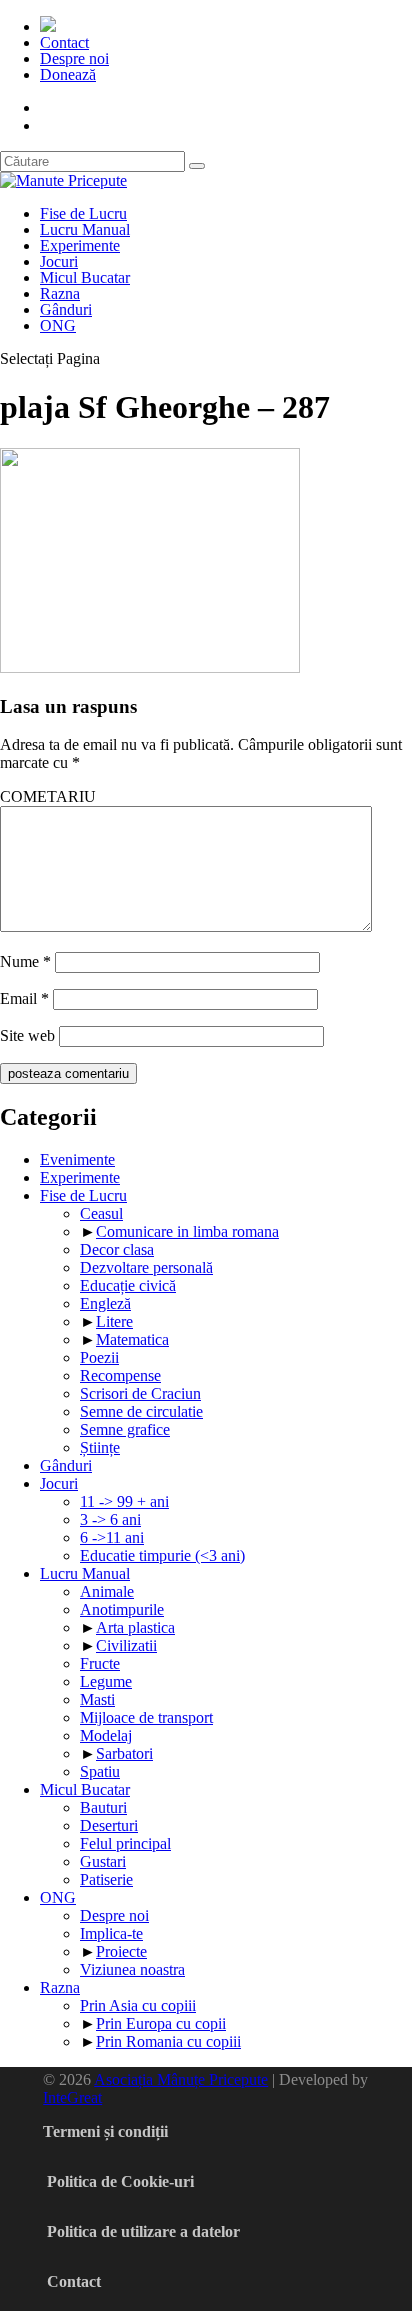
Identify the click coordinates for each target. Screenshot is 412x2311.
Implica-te (111, 1933)
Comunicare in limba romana (187, 1231)
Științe (100, 1447)
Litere (114, 1321)
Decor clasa (117, 1249)
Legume (106, 1681)
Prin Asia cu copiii (138, 2005)
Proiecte (121, 1951)
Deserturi (109, 1825)
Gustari (103, 1861)
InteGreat (72, 2097)
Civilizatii (126, 1645)
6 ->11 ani (112, 1537)
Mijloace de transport (146, 1717)
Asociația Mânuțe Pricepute (181, 2079)
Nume (25, 961)
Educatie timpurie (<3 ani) (162, 1555)
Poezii (99, 1357)
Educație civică (128, 1285)
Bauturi (103, 1807)
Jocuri (59, 261)
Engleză (105, 1303)
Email (24, 998)
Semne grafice (125, 1429)
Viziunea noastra (132, 1969)
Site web (27, 1035)
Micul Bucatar (85, 277)
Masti (97, 1699)
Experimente (80, 245)
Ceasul (101, 1213)
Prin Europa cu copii (161, 2023)
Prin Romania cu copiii (168, 2041)
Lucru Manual (85, 229)
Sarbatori (124, 1753)
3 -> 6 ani (110, 1519)
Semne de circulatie (141, 1411)
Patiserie (106, 1879)
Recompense (120, 1375)
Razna (60, 293)
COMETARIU (48, 796)
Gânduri (66, 309)
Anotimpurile (122, 1609)
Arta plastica (135, 1627)
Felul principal (125, 1843)
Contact (64, 42)
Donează (68, 74)
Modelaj (106, 1735)
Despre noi (74, 58)
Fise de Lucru (83, 213)
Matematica (132, 1339)
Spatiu (100, 1771)
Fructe (100, 1663)
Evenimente (77, 1159)
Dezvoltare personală (146, 1267)
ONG (58, 325)
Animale (107, 1591)
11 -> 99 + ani (124, 1501)
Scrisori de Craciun (140, 1393)
